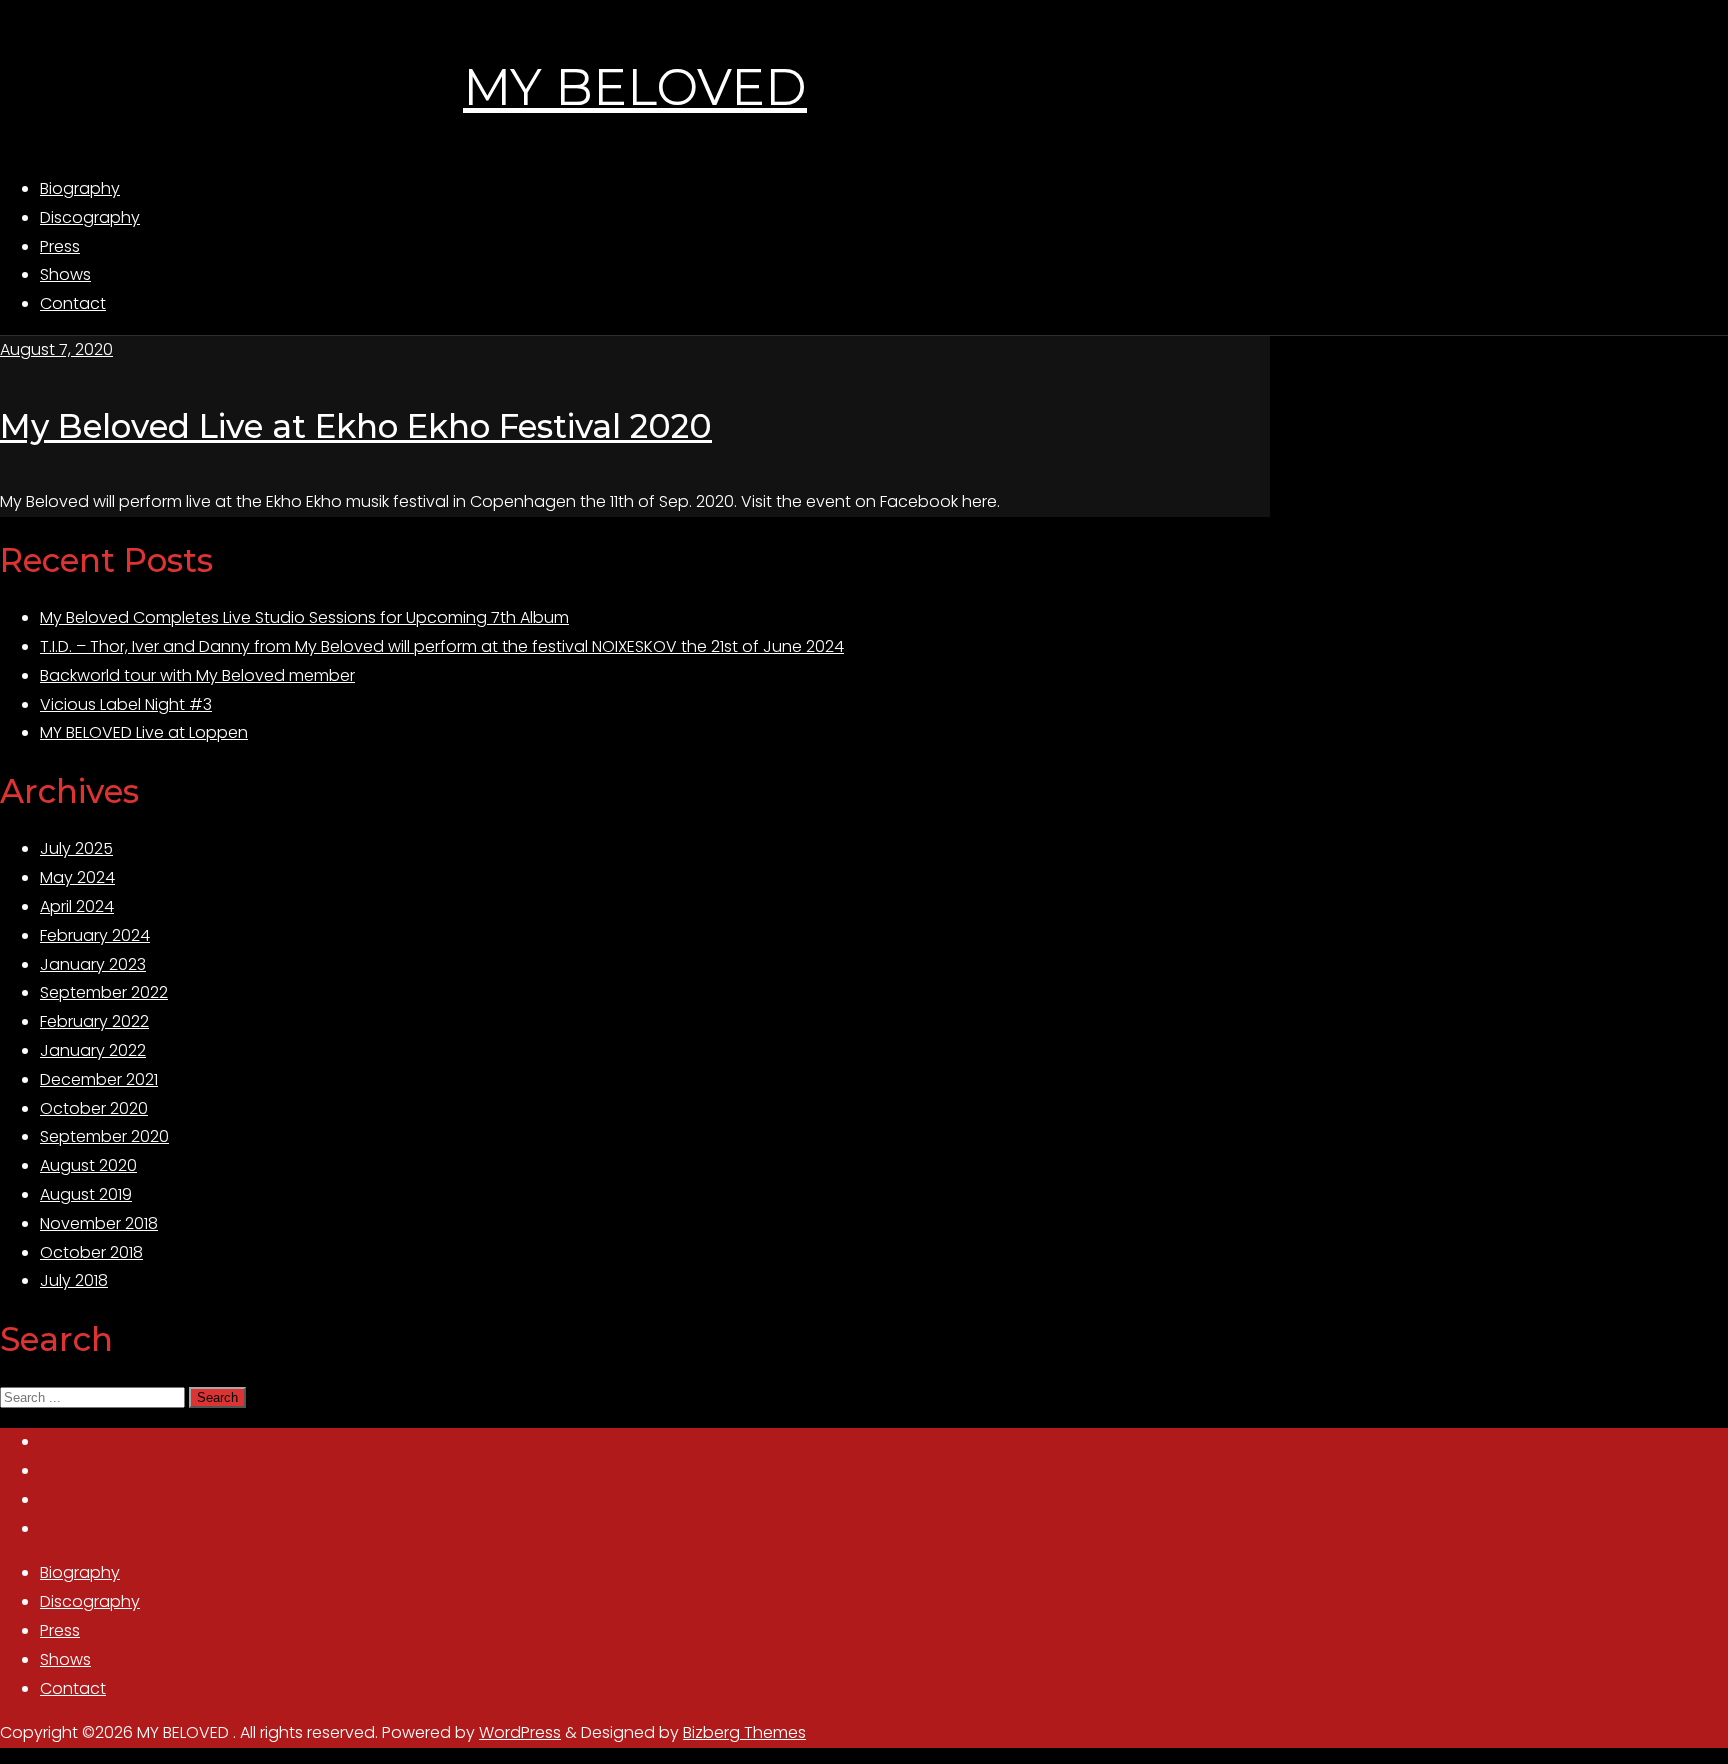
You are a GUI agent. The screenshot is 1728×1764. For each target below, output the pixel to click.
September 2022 (104, 992)
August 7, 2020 (56, 349)
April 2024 (77, 906)
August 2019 (86, 1194)
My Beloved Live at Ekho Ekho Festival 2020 (356, 426)
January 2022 (93, 1050)
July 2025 (76, 848)
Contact (73, 1688)
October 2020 (94, 1108)
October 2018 (91, 1252)
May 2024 (77, 877)
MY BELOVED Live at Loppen (144, 732)
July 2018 (74, 1280)
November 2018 (99, 1223)
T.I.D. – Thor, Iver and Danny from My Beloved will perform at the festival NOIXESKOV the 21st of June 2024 (442, 646)
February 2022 (94, 1021)
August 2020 (88, 1165)
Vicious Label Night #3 (126, 704)
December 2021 (99, 1079)
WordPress (520, 1732)
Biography (80, 1572)
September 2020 (104, 1136)
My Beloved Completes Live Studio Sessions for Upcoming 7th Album (304, 617)
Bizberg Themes (744, 1732)
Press (60, 1630)
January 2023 (93, 964)
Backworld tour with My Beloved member (197, 675)
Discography (90, 1601)
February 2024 (95, 935)
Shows (65, 1659)
